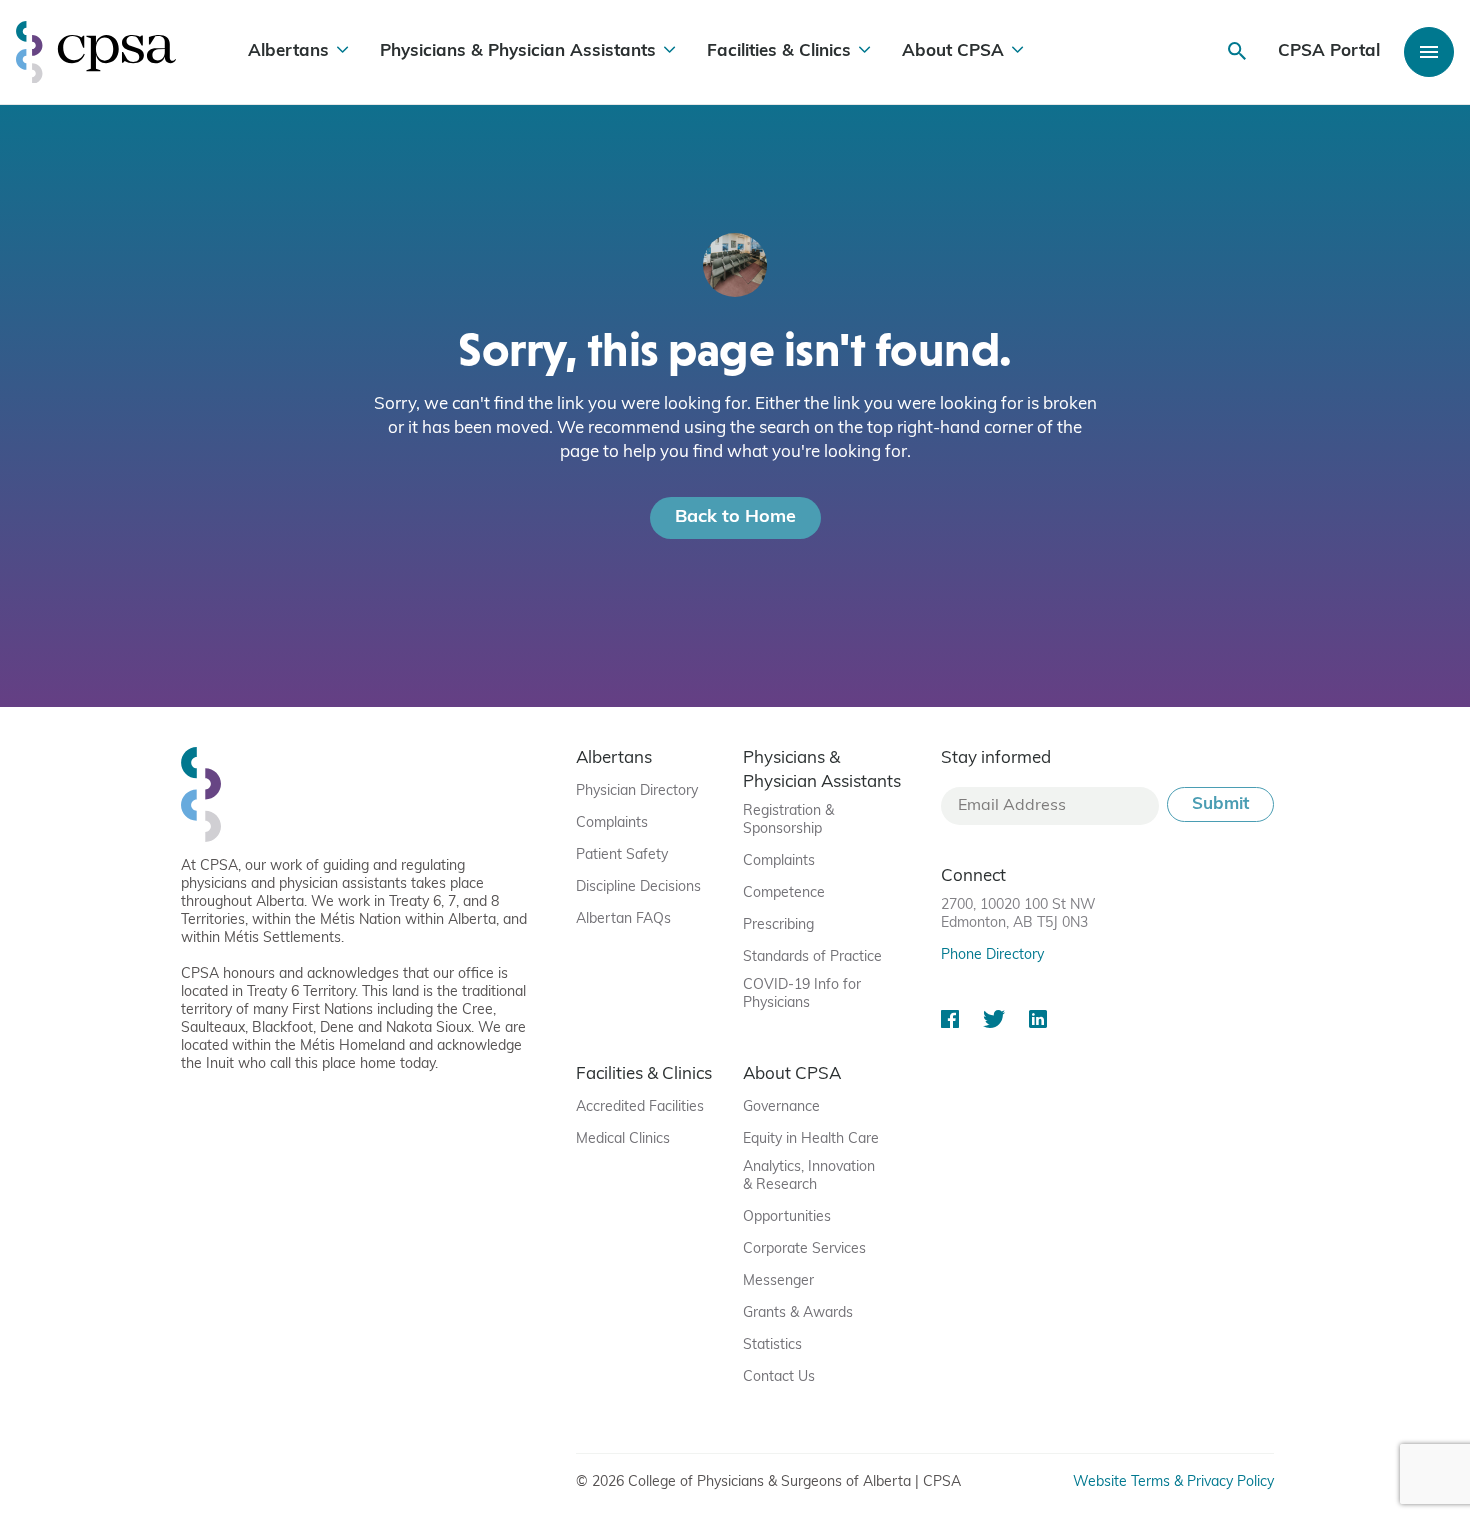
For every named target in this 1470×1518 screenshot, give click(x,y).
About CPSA (953, 51)
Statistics (772, 1345)
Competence (784, 893)
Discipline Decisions (638, 887)
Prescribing (778, 925)
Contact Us (779, 1377)
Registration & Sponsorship (788, 820)
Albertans (288, 51)
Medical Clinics (623, 1139)
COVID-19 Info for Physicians (802, 994)
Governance (781, 1107)
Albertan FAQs (623, 919)
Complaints (612, 823)
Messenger (778, 1281)
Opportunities (787, 1217)
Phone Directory (992, 955)
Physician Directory (637, 791)
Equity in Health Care (811, 1139)
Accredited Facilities (640, 1107)
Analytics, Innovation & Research (809, 1176)
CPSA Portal (1329, 51)
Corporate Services (804, 1249)
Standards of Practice (812, 957)
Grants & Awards (798, 1313)
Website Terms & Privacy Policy (1173, 1482)
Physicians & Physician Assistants (518, 51)
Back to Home (735, 518)
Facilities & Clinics (779, 51)
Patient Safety (622, 855)
